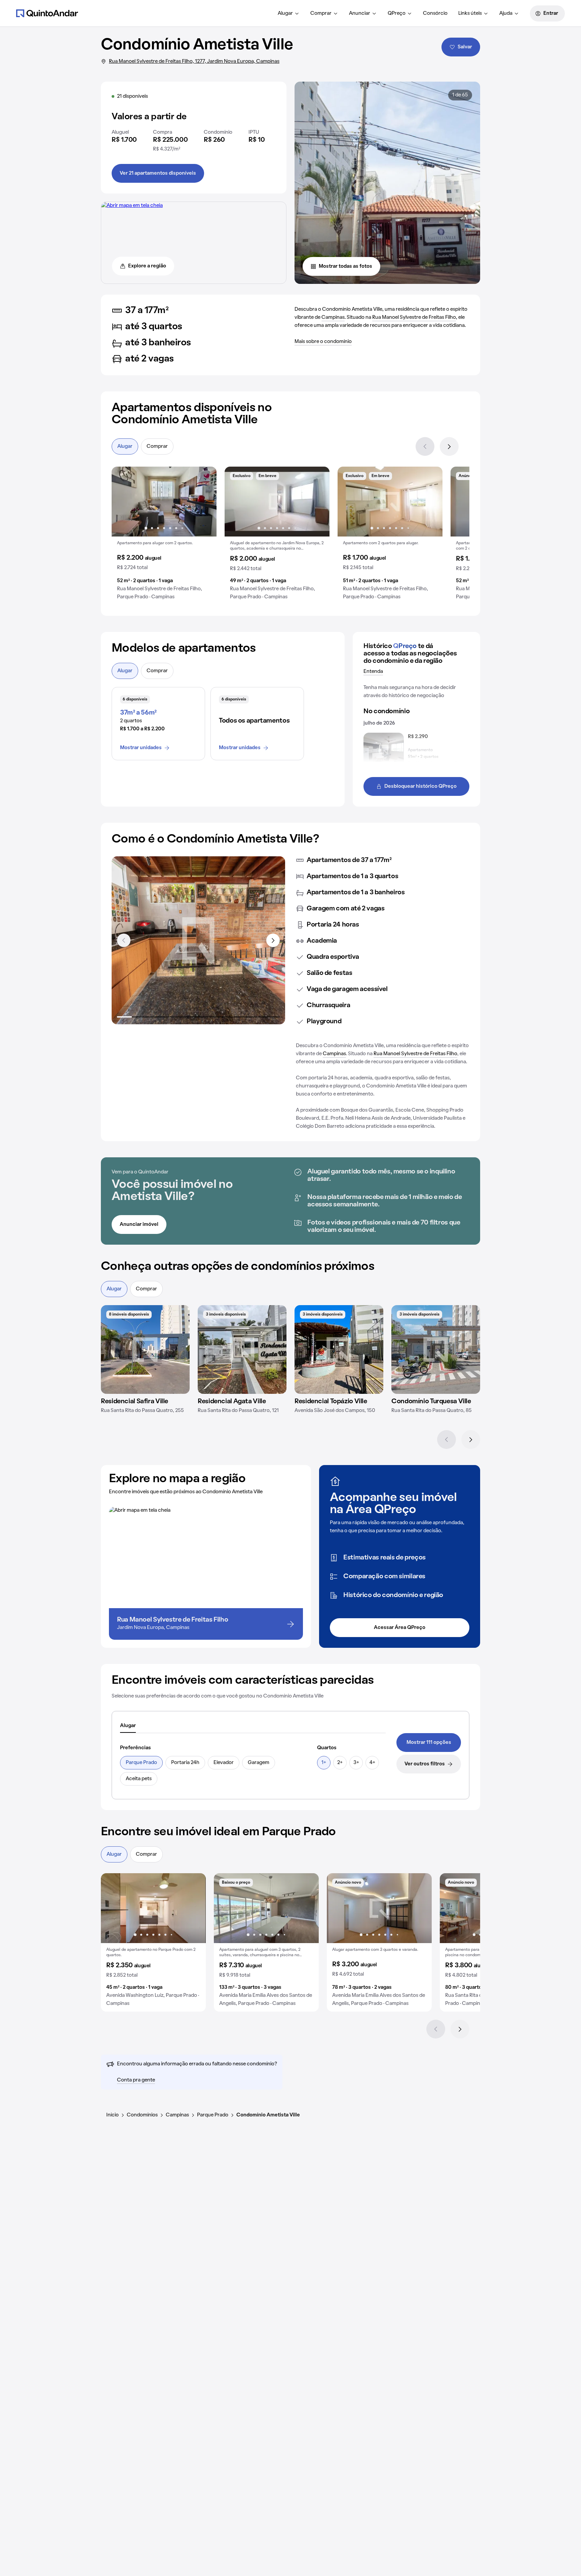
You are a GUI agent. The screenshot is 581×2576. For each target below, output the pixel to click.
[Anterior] (425, 446)
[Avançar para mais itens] (273, 940)
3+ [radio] (356, 1763)
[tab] (128, 1726)
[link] (429, 1743)
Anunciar (360, 13)
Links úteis (470, 13)
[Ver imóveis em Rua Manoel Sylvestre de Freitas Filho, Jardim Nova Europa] (132, 206)
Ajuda (506, 13)
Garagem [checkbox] (259, 1763)
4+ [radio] (372, 1763)
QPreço (397, 13)
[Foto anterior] (124, 502)
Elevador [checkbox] (224, 1763)
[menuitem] (289, 13)
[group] (164, 536)
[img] (145, 1349)
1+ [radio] (324, 1763)
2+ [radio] (340, 1763)
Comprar (321, 13)
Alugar (285, 13)
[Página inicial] (47, 13)
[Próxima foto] (204, 502)
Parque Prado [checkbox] (141, 1763)
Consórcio (435, 13)
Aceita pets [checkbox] (139, 1779)
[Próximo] (449, 446)
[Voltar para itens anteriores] (124, 940)
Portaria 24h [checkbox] (185, 1763)
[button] (164, 536)
